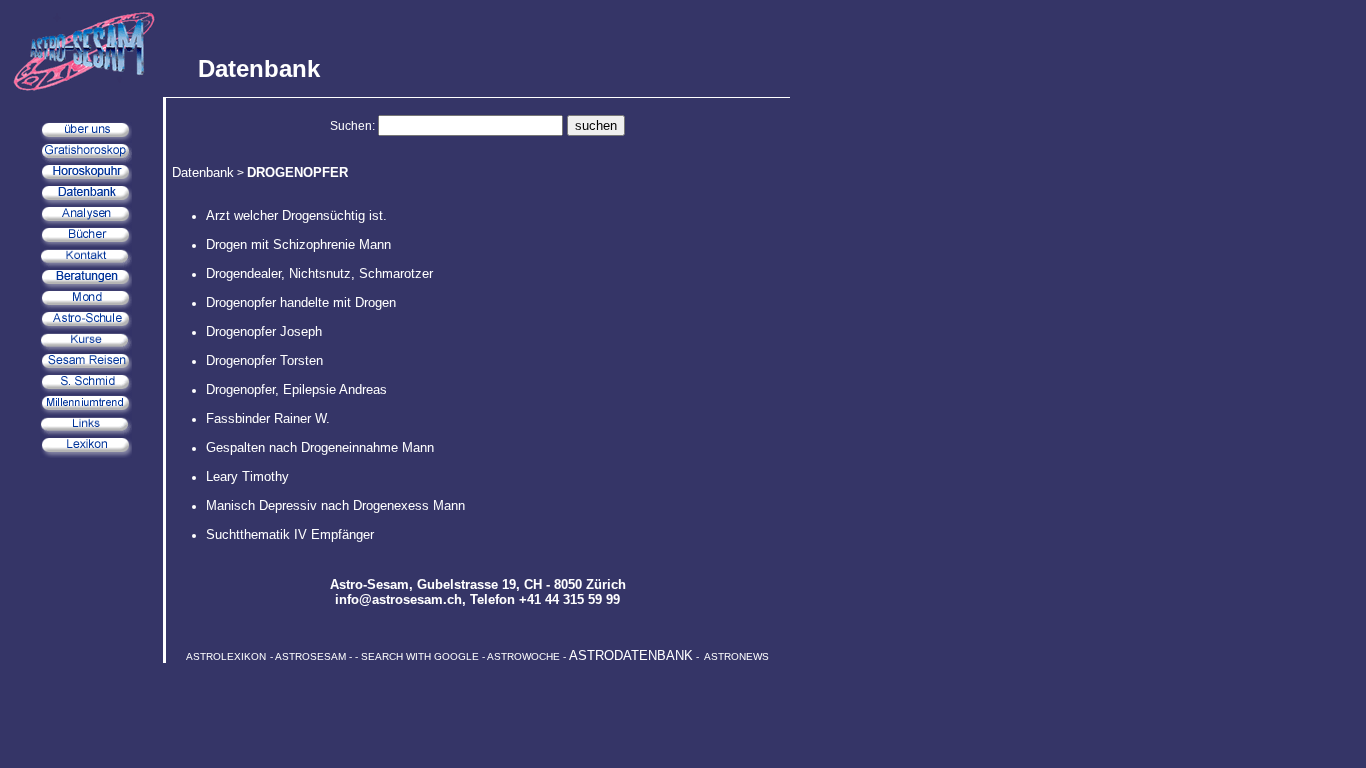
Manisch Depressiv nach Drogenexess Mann (335, 505)
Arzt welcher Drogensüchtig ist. (296, 215)
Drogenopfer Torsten (264, 360)
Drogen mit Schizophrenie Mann (298, 244)
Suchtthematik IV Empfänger (290, 534)
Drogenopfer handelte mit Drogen (301, 302)
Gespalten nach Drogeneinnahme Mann (320, 447)
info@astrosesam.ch (398, 599)
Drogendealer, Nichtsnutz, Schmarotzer (319, 273)
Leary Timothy (247, 476)
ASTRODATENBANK (631, 655)
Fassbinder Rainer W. (268, 418)
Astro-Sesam (369, 584)
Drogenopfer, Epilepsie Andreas (296, 389)
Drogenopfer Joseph (264, 331)
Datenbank (203, 172)
